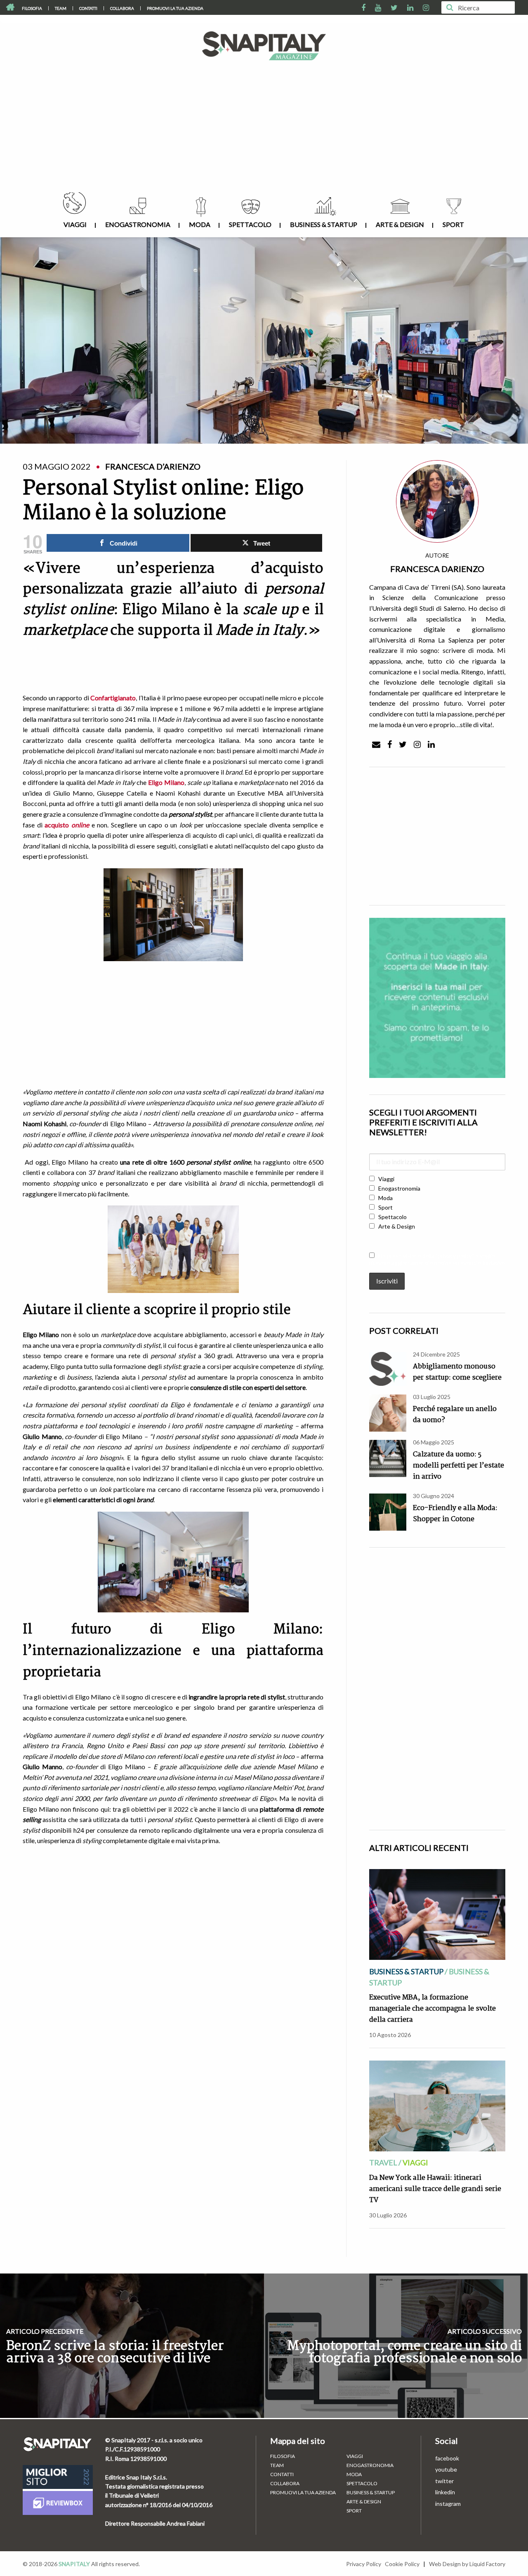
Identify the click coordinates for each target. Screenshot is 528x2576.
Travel (383, 2162)
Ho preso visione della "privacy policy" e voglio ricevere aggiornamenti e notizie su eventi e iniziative (437, 1259)
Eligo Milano (166, 782)
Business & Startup (324, 224)
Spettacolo (250, 224)
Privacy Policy (364, 2564)
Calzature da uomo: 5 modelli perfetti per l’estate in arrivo (458, 1466)
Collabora (122, 8)
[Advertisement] (264, 130)
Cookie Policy (402, 2564)
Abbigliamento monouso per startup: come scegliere (457, 1372)
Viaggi (75, 224)
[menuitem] (32, 8)
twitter (444, 2481)
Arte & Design (400, 224)
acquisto (67, 825)
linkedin (445, 2492)
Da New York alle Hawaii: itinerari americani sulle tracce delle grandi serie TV (435, 2189)
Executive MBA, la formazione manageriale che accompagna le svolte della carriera (433, 2009)
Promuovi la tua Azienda (175, 8)
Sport (453, 224)
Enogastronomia (138, 224)
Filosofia (32, 8)
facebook (447, 2458)
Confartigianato (113, 698)
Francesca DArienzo (437, 569)
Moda (200, 224)
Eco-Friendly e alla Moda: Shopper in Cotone (455, 1514)
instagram (448, 2504)
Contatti (88, 8)
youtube (446, 2469)
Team (61, 8)
